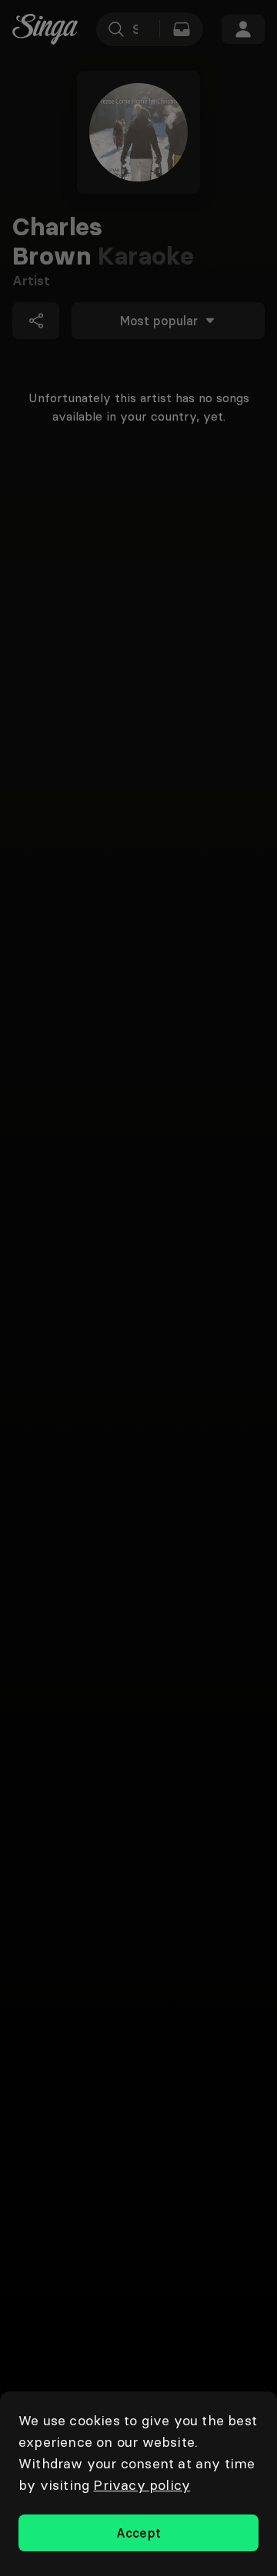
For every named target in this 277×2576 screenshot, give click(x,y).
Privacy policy (142, 2485)
